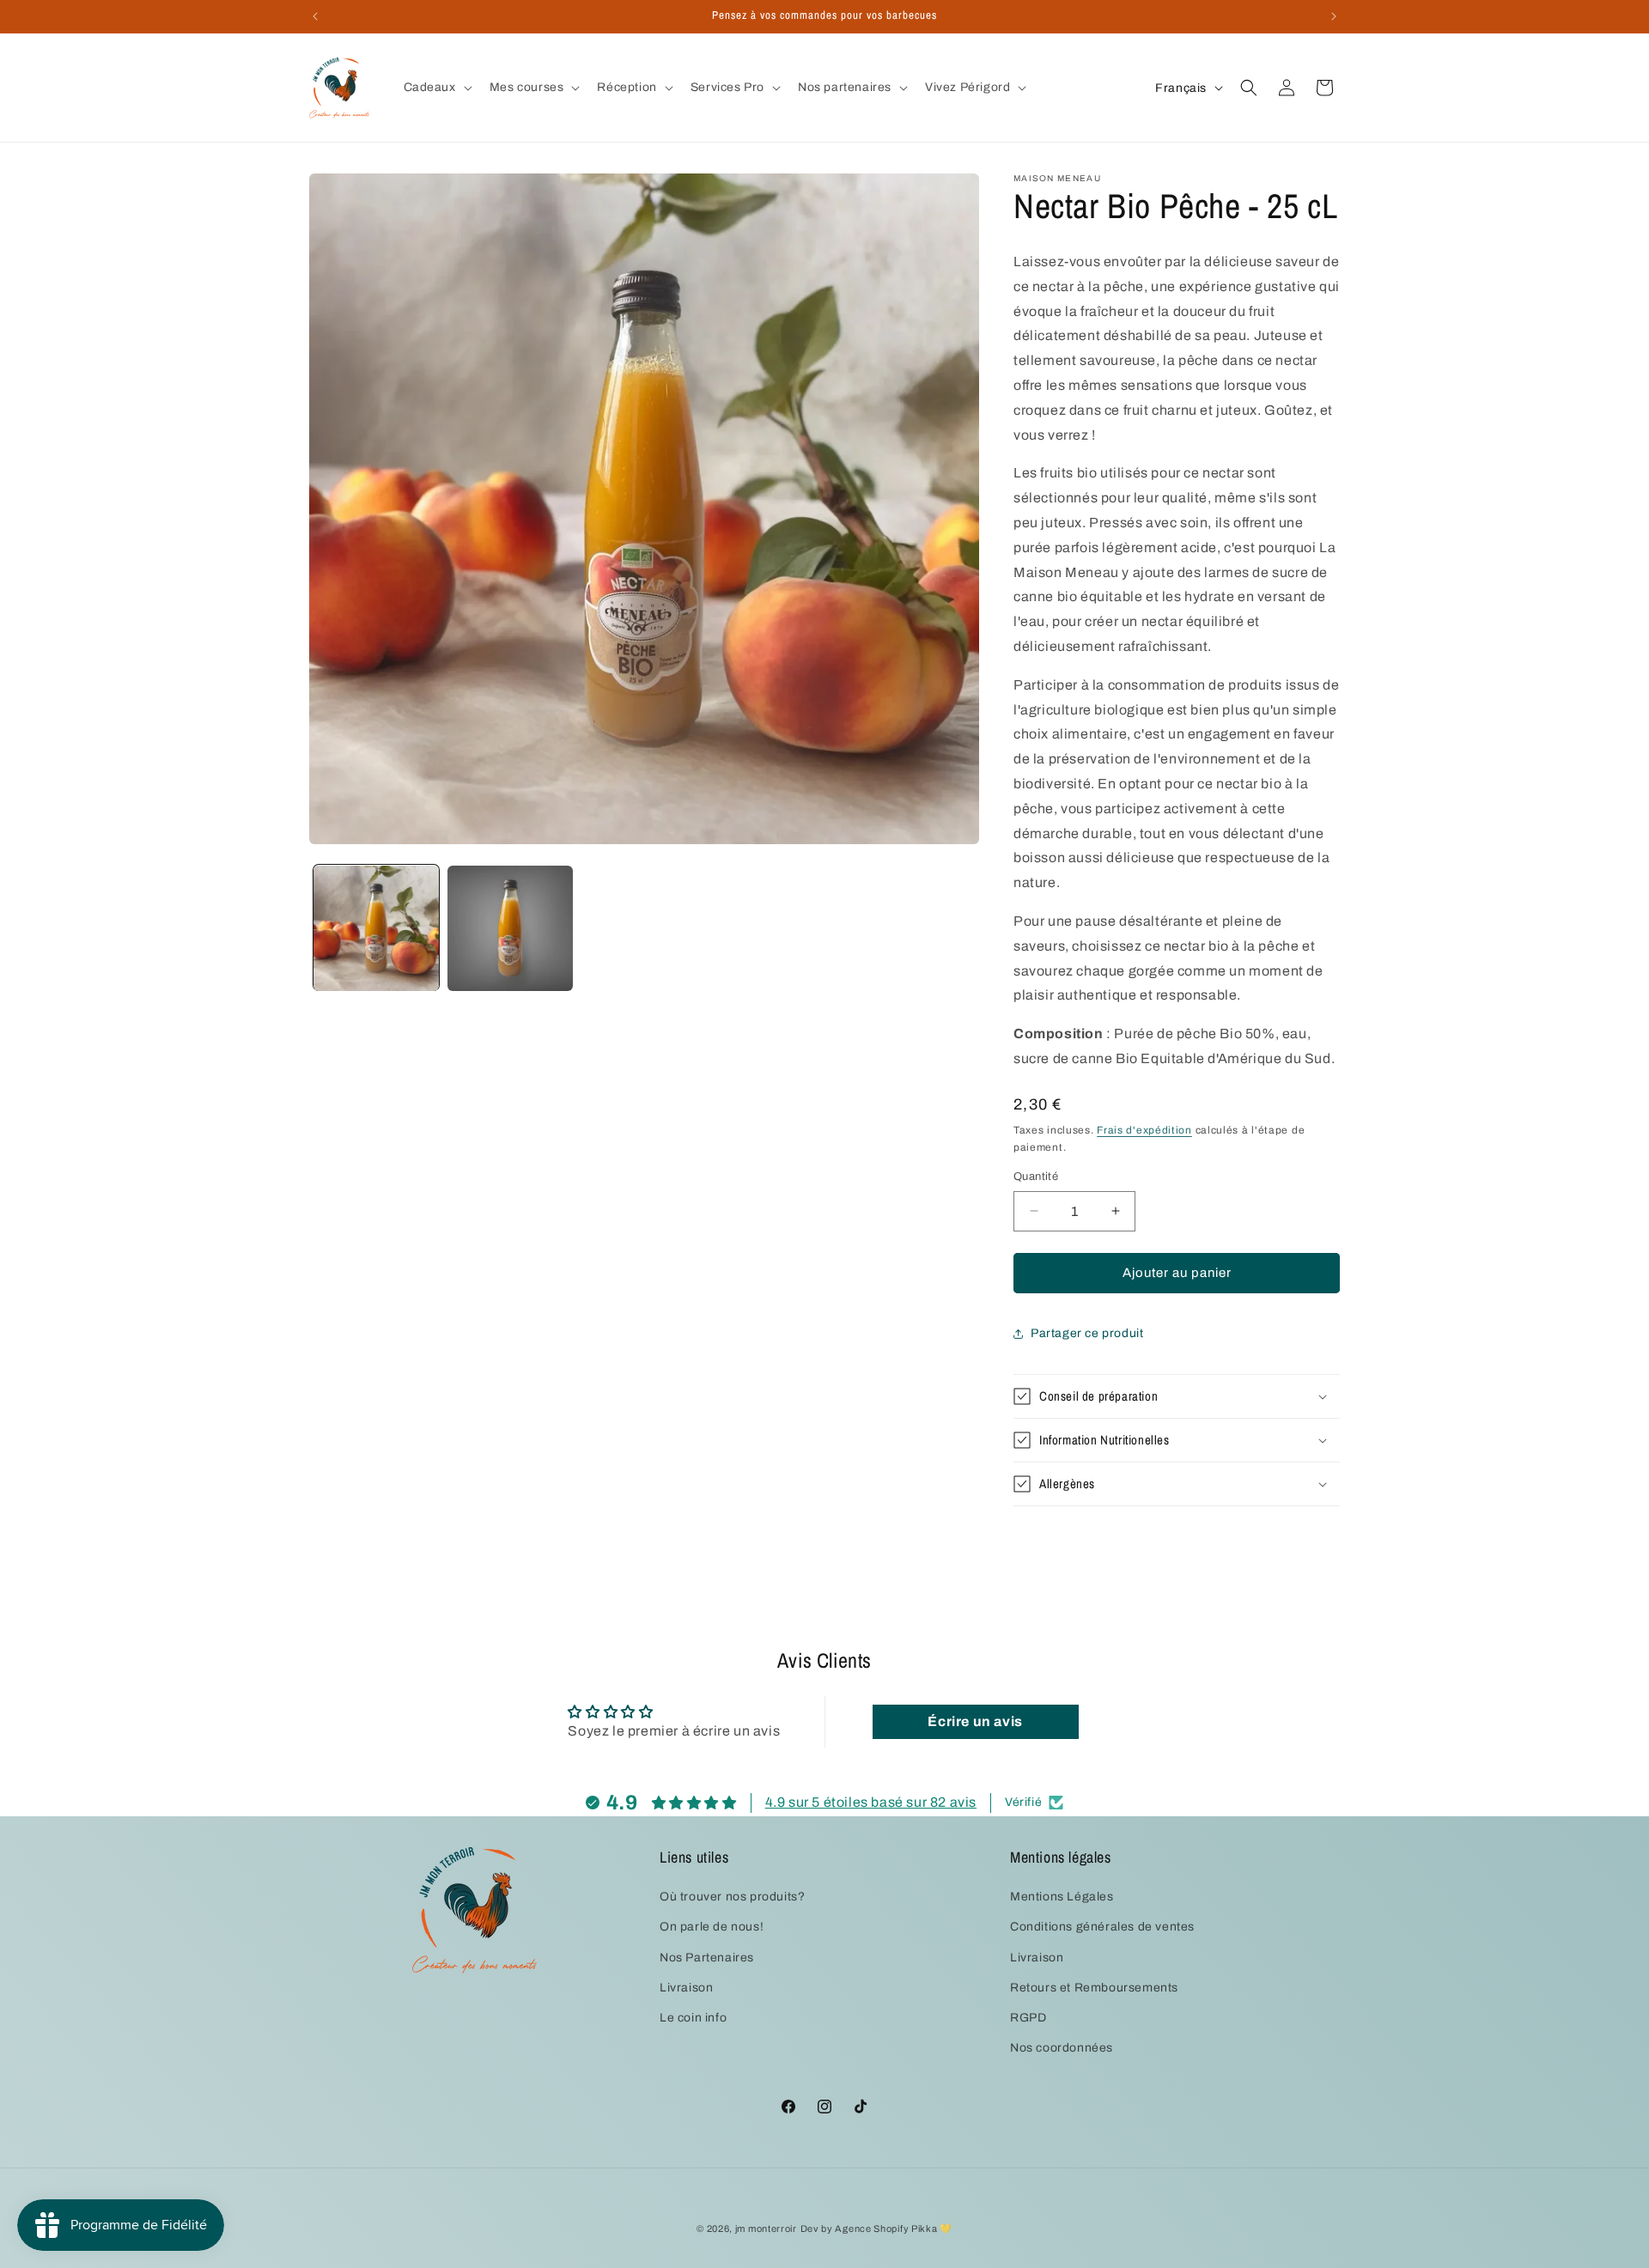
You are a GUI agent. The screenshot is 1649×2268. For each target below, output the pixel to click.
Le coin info (693, 2018)
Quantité (1036, 1177)
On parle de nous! (712, 1927)
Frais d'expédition (1144, 1130)
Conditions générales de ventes (1102, 1927)
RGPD (1028, 2018)
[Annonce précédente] (315, 16)
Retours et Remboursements (1094, 1988)
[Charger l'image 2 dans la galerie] (510, 928)
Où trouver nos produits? (732, 1897)
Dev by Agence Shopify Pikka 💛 (876, 2228)
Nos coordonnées (1062, 2048)
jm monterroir (766, 2228)
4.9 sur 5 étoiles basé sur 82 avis (871, 1801)
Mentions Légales (1062, 1897)
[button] (436, 88)
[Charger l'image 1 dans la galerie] (376, 928)
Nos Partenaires (707, 1957)
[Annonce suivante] (1334, 16)
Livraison (686, 1988)
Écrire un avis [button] (975, 1721)
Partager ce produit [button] (1087, 1333)
